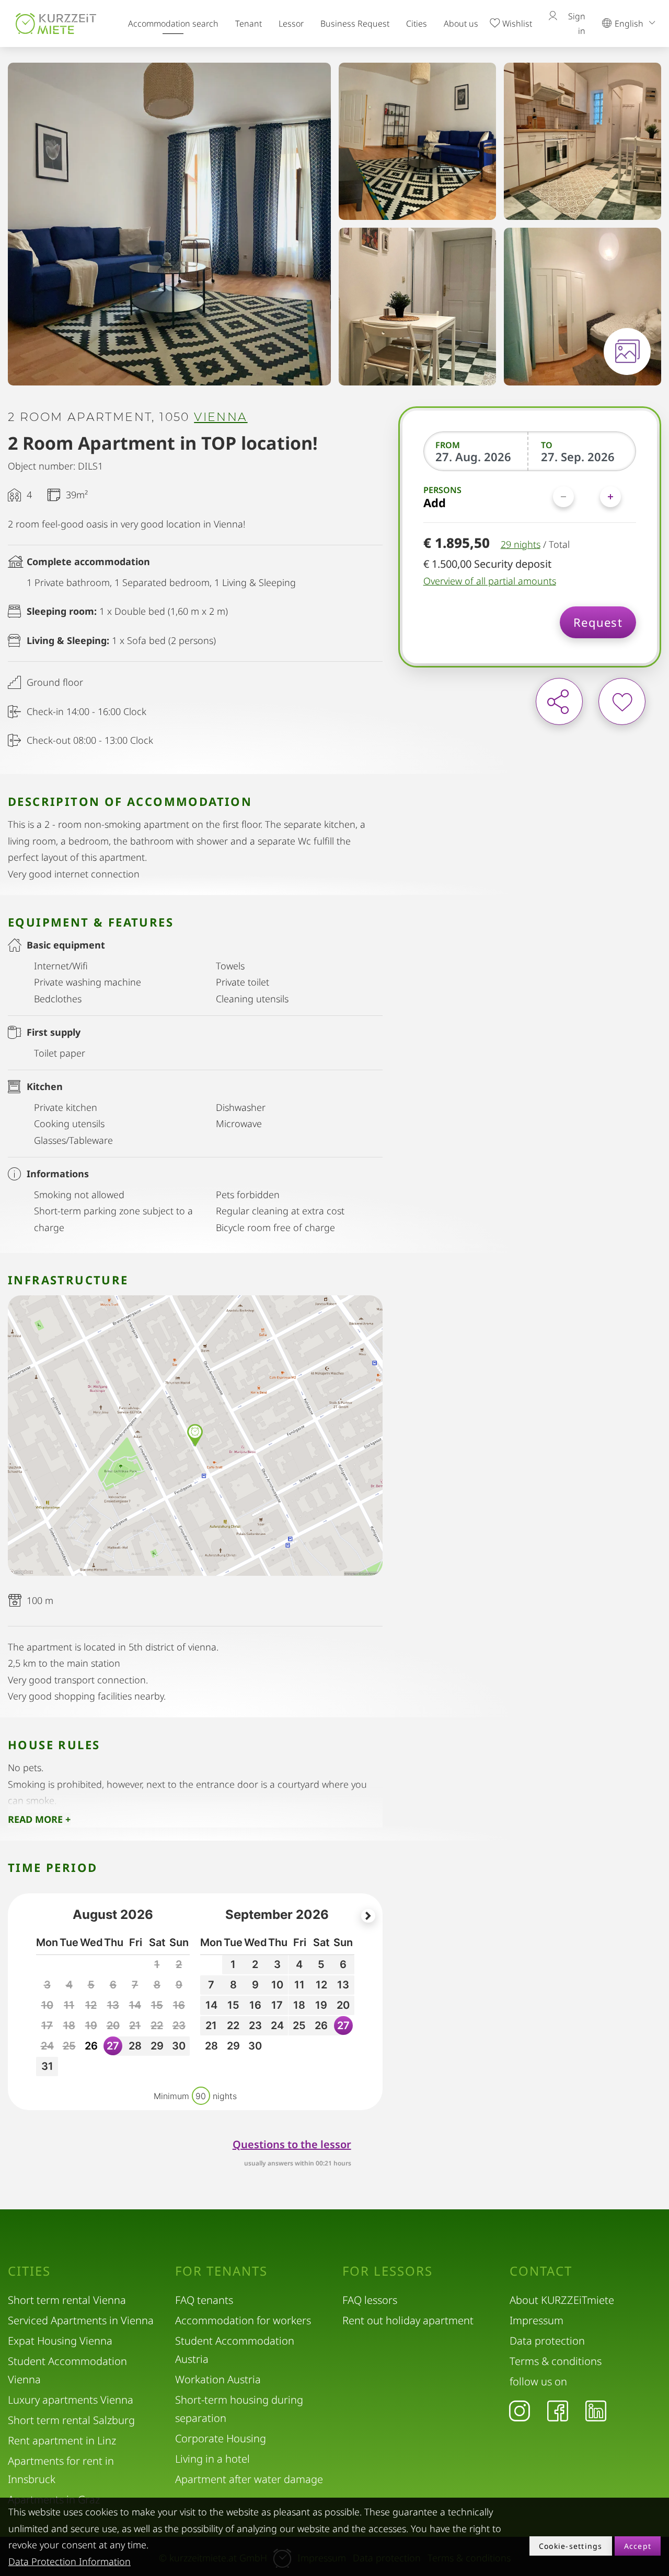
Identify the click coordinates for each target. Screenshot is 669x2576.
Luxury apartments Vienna (71, 2400)
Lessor (291, 24)
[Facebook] (558, 2410)
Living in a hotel (212, 2459)
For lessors (388, 2271)
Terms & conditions (556, 2361)
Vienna (221, 417)
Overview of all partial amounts (490, 581)
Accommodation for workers (243, 2320)
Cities (417, 24)
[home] (56, 23)
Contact (541, 2271)
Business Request (355, 24)
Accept (638, 2546)
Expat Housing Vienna (60, 2341)
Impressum (537, 2320)
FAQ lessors (370, 2300)
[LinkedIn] (596, 2410)
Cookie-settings (571, 2546)
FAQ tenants (204, 2300)
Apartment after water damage (249, 2479)
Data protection (547, 2341)
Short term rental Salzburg (71, 2420)
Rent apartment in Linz (62, 2440)
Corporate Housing (221, 2438)
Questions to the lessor (292, 2144)
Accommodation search (173, 24)
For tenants (221, 2271)
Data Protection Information (70, 2561)
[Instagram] (520, 2410)
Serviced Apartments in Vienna (81, 2320)
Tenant (249, 24)
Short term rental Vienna (67, 2300)
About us (461, 24)
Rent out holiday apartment (408, 2320)
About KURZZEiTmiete (562, 2300)
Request (598, 622)
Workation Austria (218, 2379)
